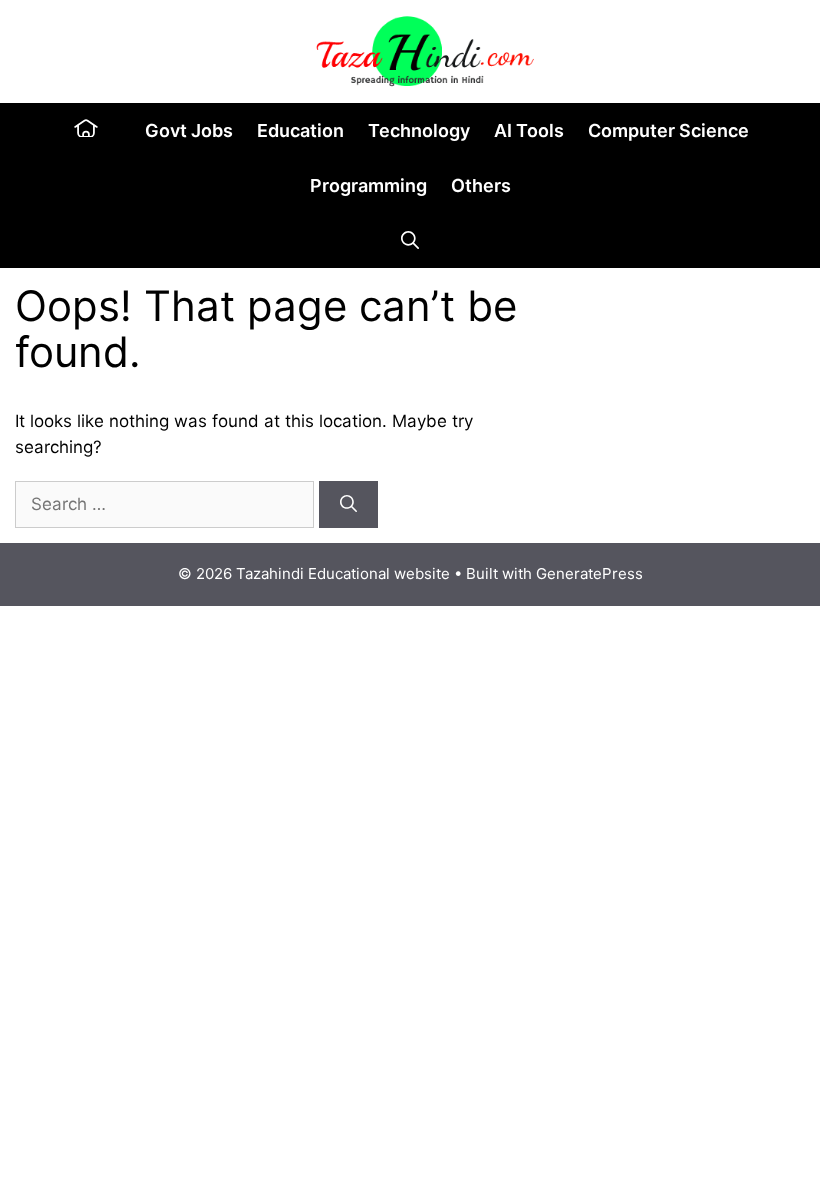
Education (300, 130)
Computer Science (668, 130)
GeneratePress (589, 573)
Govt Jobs (189, 130)
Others (481, 185)
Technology (419, 130)
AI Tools (529, 130)
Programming (368, 185)
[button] (410, 240)
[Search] (348, 505)
